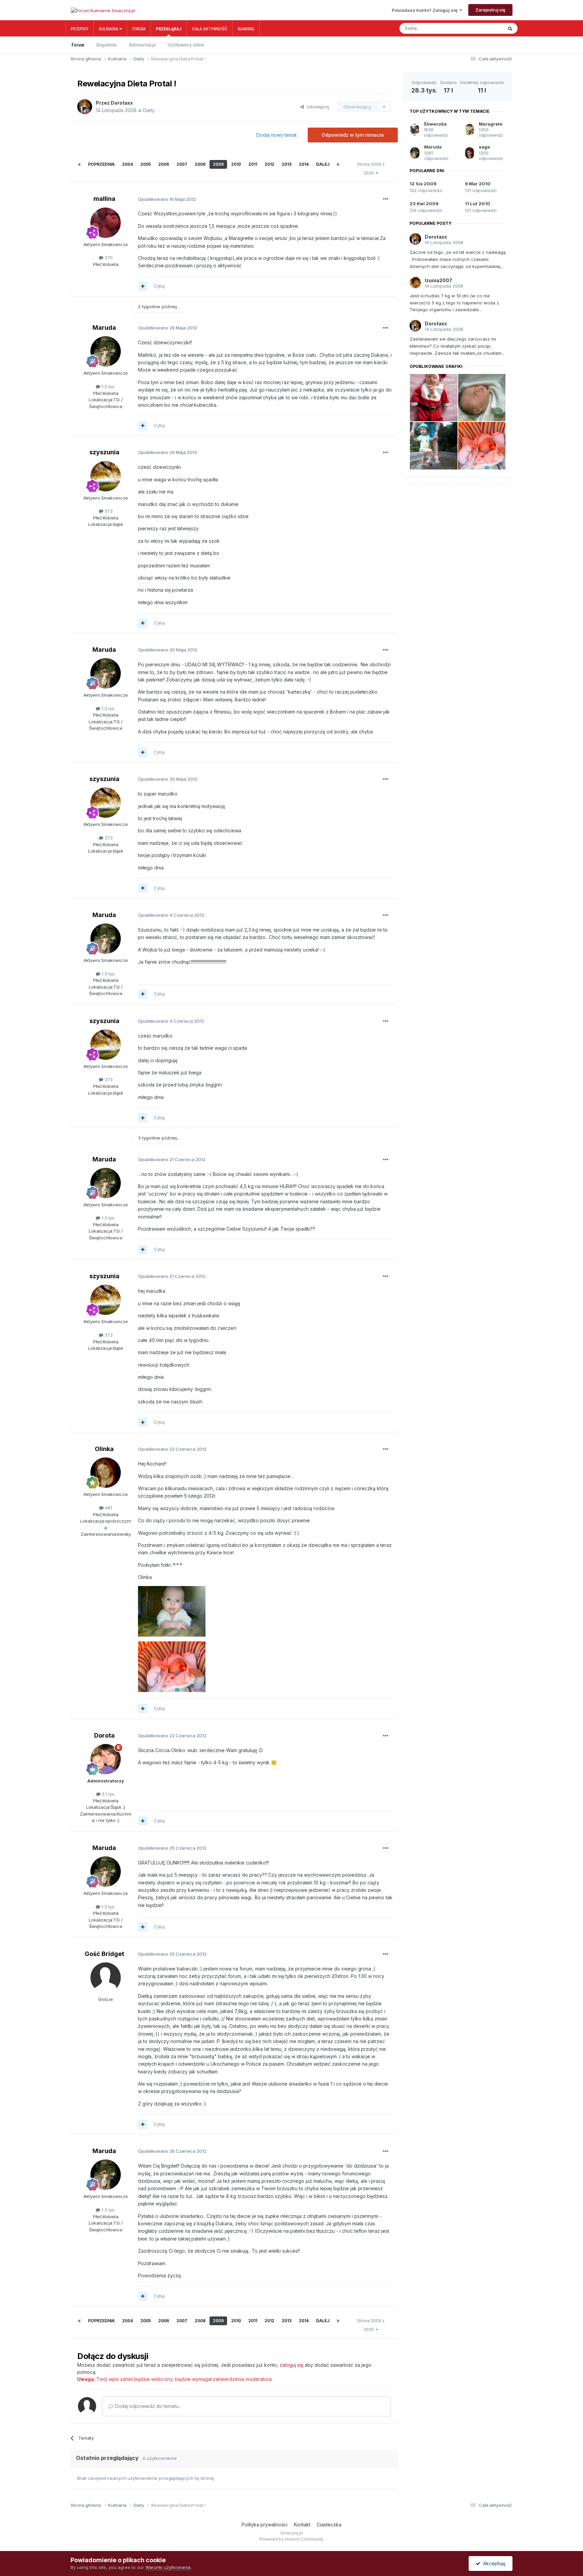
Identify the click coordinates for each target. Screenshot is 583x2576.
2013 (287, 164)
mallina (104, 199)
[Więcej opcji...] (386, 199)
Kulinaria (109, 29)
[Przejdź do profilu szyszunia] (106, 476)
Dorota (104, 1735)
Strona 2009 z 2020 (371, 169)
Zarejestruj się (490, 10)
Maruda (104, 328)
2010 (236, 164)
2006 (164, 164)
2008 (200, 164)
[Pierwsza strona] (79, 164)
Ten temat (485, 28)
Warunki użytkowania (168, 2567)
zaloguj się (291, 2365)
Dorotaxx (122, 103)
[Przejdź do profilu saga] (470, 153)
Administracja (142, 45)
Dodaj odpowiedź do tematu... (147, 2406)
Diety (149, 110)
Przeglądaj (169, 29)
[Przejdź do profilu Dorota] (106, 1759)
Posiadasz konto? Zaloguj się (426, 10)
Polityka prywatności (265, 2525)
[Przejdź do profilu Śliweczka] (415, 130)
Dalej (323, 164)
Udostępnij (316, 107)
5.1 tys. (108, 1794)
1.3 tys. (108, 386)
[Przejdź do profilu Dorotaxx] (85, 107)
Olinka (104, 1449)
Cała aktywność (210, 29)
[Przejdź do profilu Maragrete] (470, 130)
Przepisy (80, 29)
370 (108, 258)
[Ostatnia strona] (338, 164)
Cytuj (159, 286)
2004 (128, 164)
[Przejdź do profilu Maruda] (106, 351)
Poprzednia (101, 164)
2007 (182, 164)
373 (108, 511)
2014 (304, 164)
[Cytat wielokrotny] (143, 286)
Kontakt (302, 2525)
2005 (146, 164)
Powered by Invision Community (291, 2539)
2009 (218, 164)
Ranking (246, 29)
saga (484, 147)
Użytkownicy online (186, 45)
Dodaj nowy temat (276, 135)
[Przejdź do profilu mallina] (106, 223)
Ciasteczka (329, 2525)
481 (108, 1508)
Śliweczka (435, 124)
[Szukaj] (510, 28)
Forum (139, 29)
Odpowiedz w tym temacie (353, 135)
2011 (253, 164)
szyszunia (104, 452)
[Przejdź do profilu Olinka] (106, 1473)
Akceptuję (493, 2563)
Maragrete (491, 124)
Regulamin (107, 45)
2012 (269, 164)
